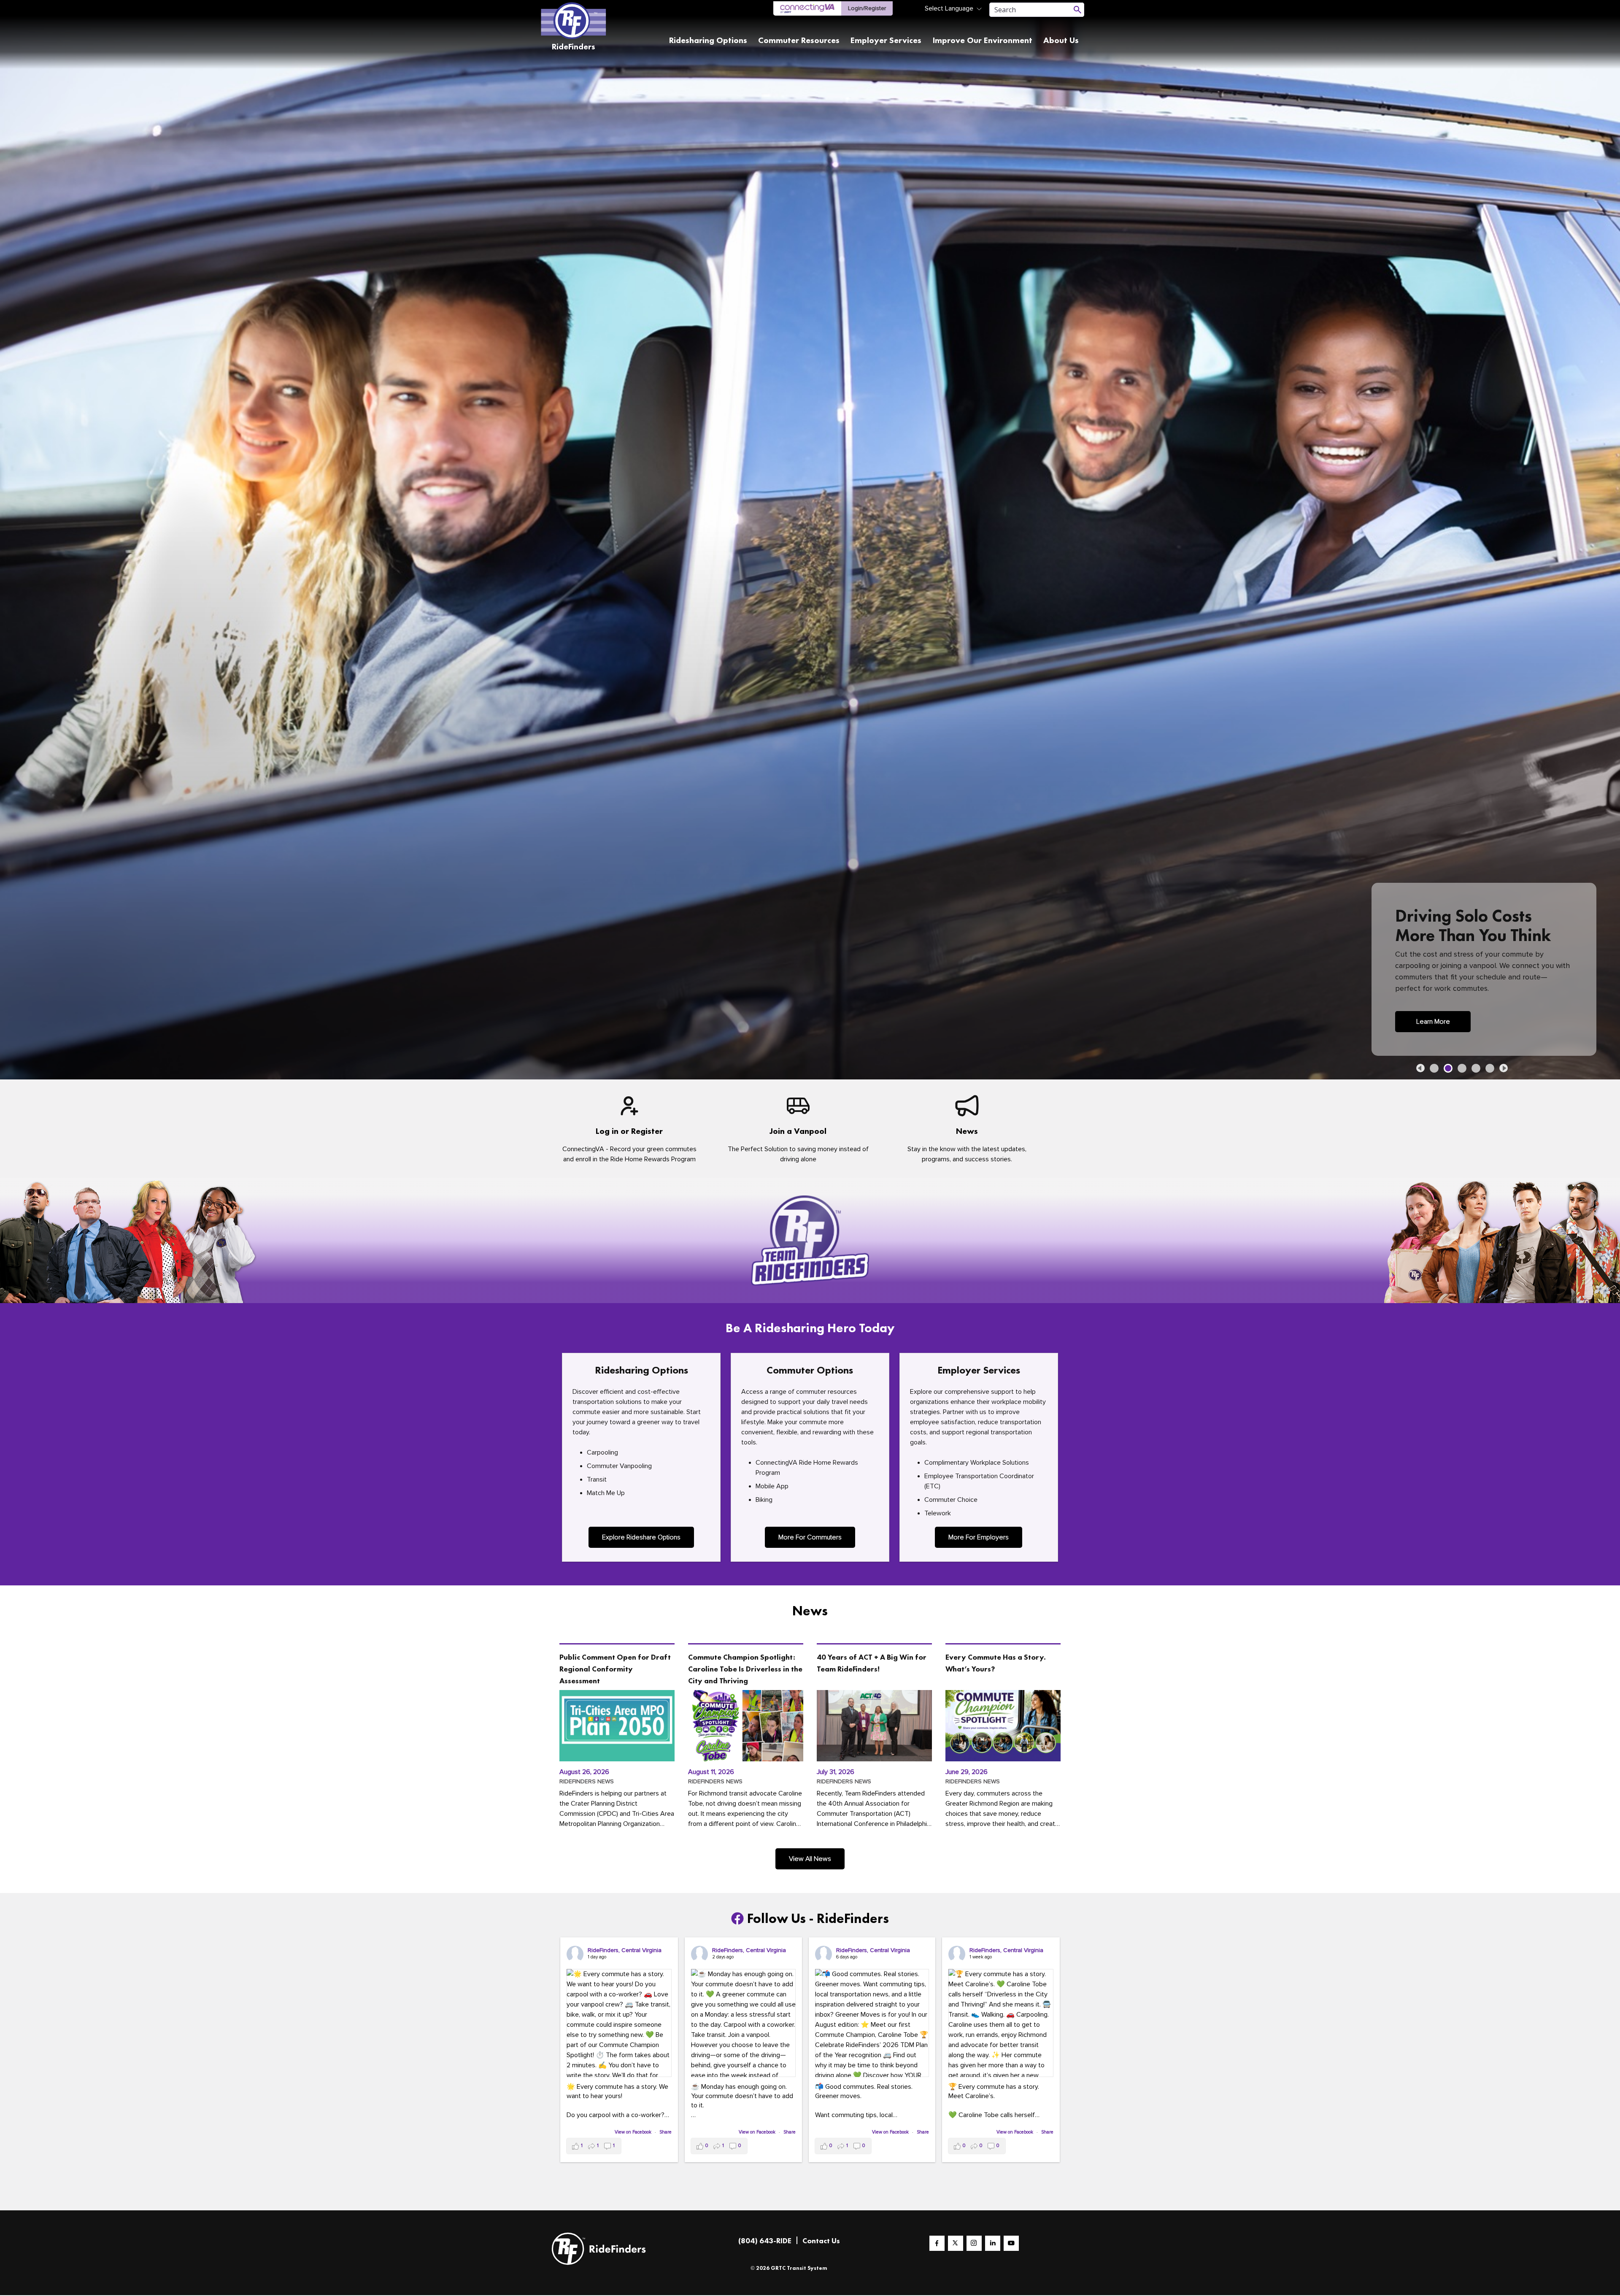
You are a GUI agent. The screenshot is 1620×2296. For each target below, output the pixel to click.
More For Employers (979, 1538)
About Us (1061, 40)
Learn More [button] (1433, 1023)
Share (666, 2133)
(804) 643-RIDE (765, 2241)
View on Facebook (634, 2133)
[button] (1420, 1069)
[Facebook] (937, 2244)
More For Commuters (810, 1538)
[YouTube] (1011, 2244)
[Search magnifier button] (1077, 10)
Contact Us (821, 2241)
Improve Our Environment (982, 40)
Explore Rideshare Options (641, 1538)
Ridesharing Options (708, 40)
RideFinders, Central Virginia (625, 1951)
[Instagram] (974, 2244)
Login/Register (867, 8)
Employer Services (886, 40)
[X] (956, 2244)
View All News (810, 1860)
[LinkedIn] (993, 2244)
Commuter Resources (799, 40)
